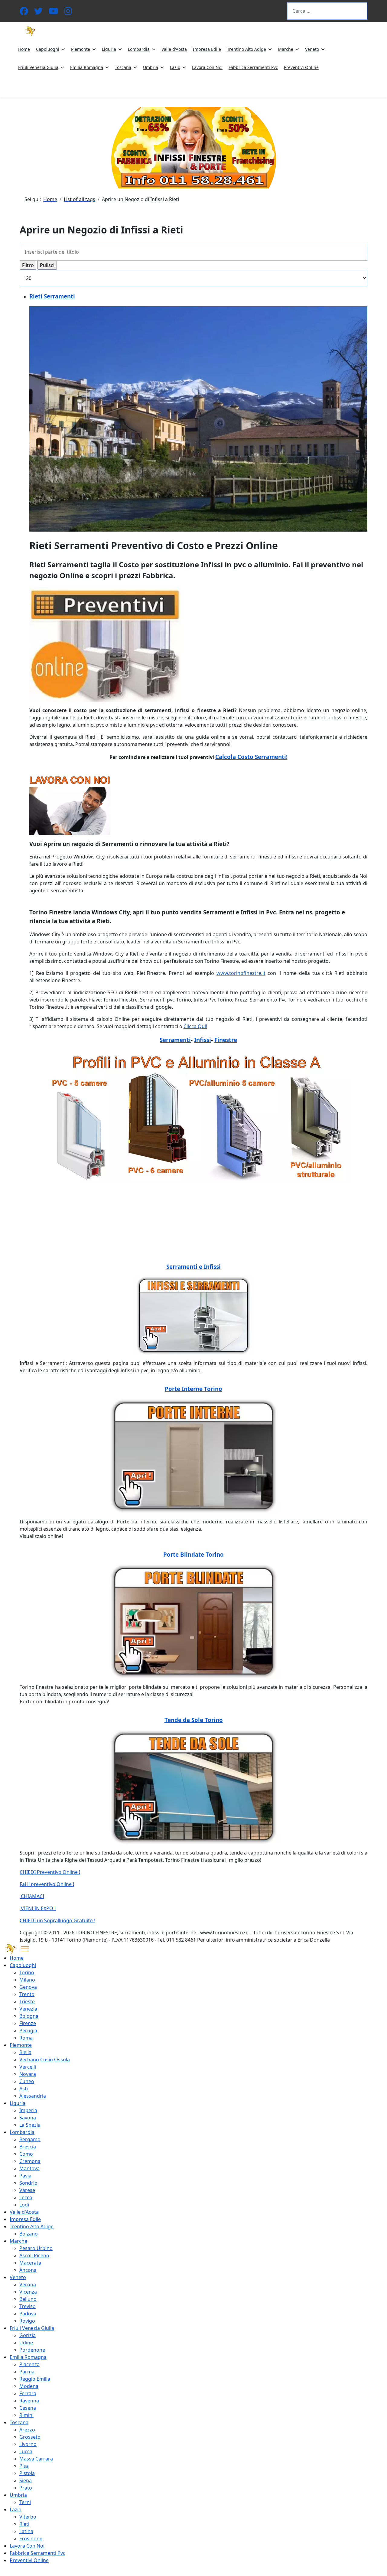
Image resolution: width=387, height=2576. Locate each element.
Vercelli (28, 2067)
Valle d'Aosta (174, 49)
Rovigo (27, 2321)
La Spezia (30, 2125)
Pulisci (47, 265)
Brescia (28, 2147)
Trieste (27, 2001)
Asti (24, 2089)
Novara (28, 2074)
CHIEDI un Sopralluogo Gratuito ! (57, 1920)
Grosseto (30, 2437)
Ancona (28, 2270)
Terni (25, 2502)
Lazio (175, 67)
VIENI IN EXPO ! (38, 1908)
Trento (27, 1994)
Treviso (28, 2306)
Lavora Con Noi (207, 67)
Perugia (28, 2031)
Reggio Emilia (35, 2379)
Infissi (203, 1040)
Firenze (28, 2023)
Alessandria (33, 2096)
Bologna (29, 2016)
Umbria (151, 67)
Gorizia (28, 2335)
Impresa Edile (207, 49)
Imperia (28, 2110)
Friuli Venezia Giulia (38, 67)
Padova (28, 2314)
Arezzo (27, 2430)
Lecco (26, 2197)
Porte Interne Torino (193, 1389)
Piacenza (29, 2364)
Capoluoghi (48, 49)
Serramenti (175, 1040)
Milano (27, 1980)
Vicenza (28, 2292)
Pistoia (27, 2473)
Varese (27, 2190)
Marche (286, 49)
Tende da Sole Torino (194, 1720)
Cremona (30, 2161)
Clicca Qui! (195, 1026)
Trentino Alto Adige (247, 49)
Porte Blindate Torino (193, 1554)
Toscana (123, 67)
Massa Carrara (36, 2459)
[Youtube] (54, 13)
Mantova (29, 2168)
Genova (28, 1987)
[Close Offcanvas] (25, 1949)
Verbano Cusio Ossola (45, 2060)
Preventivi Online (301, 67)
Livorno (28, 2444)
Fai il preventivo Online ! (47, 1884)
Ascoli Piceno (34, 2255)
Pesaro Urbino (36, 2248)
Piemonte (81, 49)
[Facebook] (24, 13)
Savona (28, 2118)
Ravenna (29, 2401)
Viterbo (28, 2517)
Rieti (24, 2524)
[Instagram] (68, 13)
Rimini (26, 2415)
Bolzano (29, 2234)
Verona (28, 2285)
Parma (27, 2372)
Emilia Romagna (87, 67)
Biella (25, 2052)
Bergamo (30, 2139)
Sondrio (28, 2183)
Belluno (28, 2299)
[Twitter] (38, 13)
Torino (27, 1972)
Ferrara (28, 2393)
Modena (29, 2386)
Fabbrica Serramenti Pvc (253, 67)
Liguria (109, 49)
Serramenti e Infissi (193, 1267)
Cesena (28, 2408)
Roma (26, 2038)
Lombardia (139, 49)
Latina (26, 2531)
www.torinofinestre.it (241, 973)
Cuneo (27, 2081)
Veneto (312, 49)
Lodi (24, 2205)
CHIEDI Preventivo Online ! (50, 1872)
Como (26, 2154)
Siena (26, 2480)
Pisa (24, 2466)
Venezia (28, 2009)
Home (24, 49)
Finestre (226, 1040)
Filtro (28, 265)
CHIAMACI (32, 1896)
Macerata (30, 2263)
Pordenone (32, 2350)
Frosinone (31, 2539)
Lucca (26, 2451)
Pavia (25, 2176)
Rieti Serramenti (52, 296)
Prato (26, 2488)
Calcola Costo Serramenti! (251, 757)
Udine (26, 2343)
